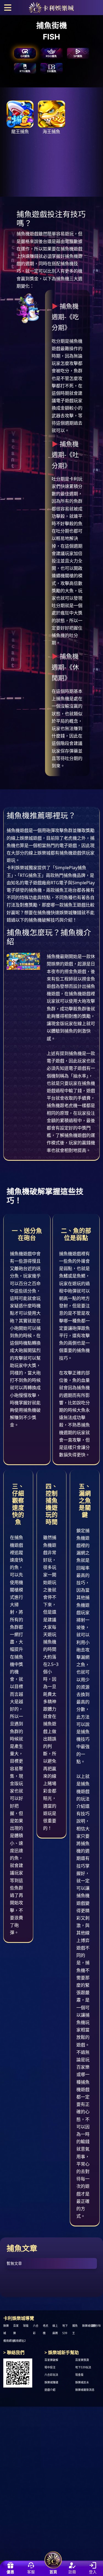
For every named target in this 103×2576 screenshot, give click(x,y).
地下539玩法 (83, 2368)
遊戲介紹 (50, 2390)
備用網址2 (20, 2341)
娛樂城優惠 (89, 2326)
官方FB (96, 2326)
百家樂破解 (51, 2360)
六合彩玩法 (51, 2375)
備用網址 (9, 2341)
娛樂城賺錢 (51, 2382)
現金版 (79, 2375)
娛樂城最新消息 (85, 2390)
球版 (26, 2326)
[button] (8, 7)
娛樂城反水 (82, 2382)
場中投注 (50, 2368)
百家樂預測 (82, 2360)
